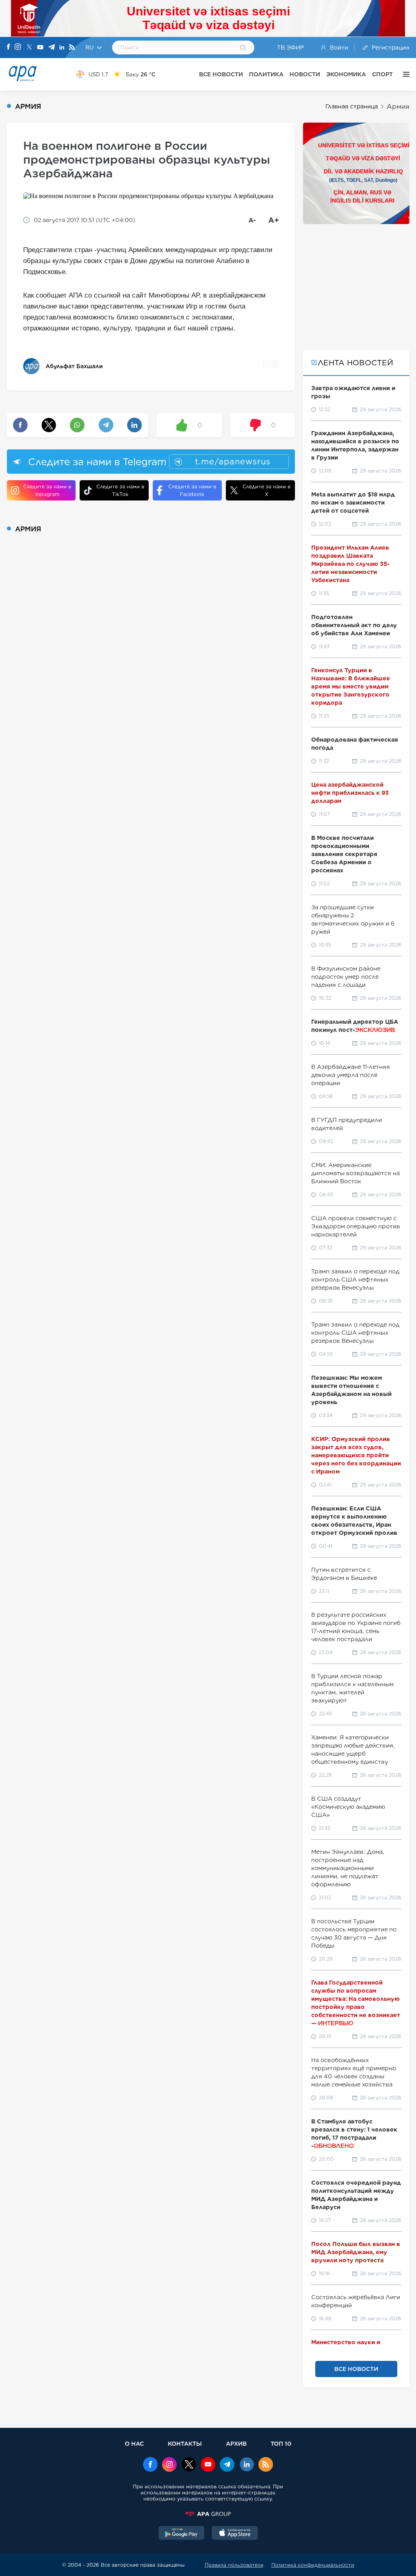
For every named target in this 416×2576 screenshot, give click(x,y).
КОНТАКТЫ (185, 2443)
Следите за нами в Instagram (47, 490)
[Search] (243, 48)
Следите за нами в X (266, 490)
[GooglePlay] (182, 2534)
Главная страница (352, 106)
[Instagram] (18, 47)
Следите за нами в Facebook (192, 490)
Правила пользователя (234, 2565)
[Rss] (72, 48)
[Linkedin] (62, 48)
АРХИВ (236, 2443)
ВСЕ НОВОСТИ (221, 74)
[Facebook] (9, 47)
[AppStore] (235, 2534)
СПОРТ (382, 74)
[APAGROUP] (208, 2514)
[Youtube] (40, 48)
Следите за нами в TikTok (120, 490)
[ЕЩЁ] (404, 74)
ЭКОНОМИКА (346, 74)
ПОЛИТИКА (266, 74)
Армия (398, 107)
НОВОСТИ (305, 74)
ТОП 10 (281, 2443)
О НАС (134, 2443)
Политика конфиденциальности (313, 2565)
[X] (29, 48)
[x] (189, 2465)
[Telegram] (52, 48)
